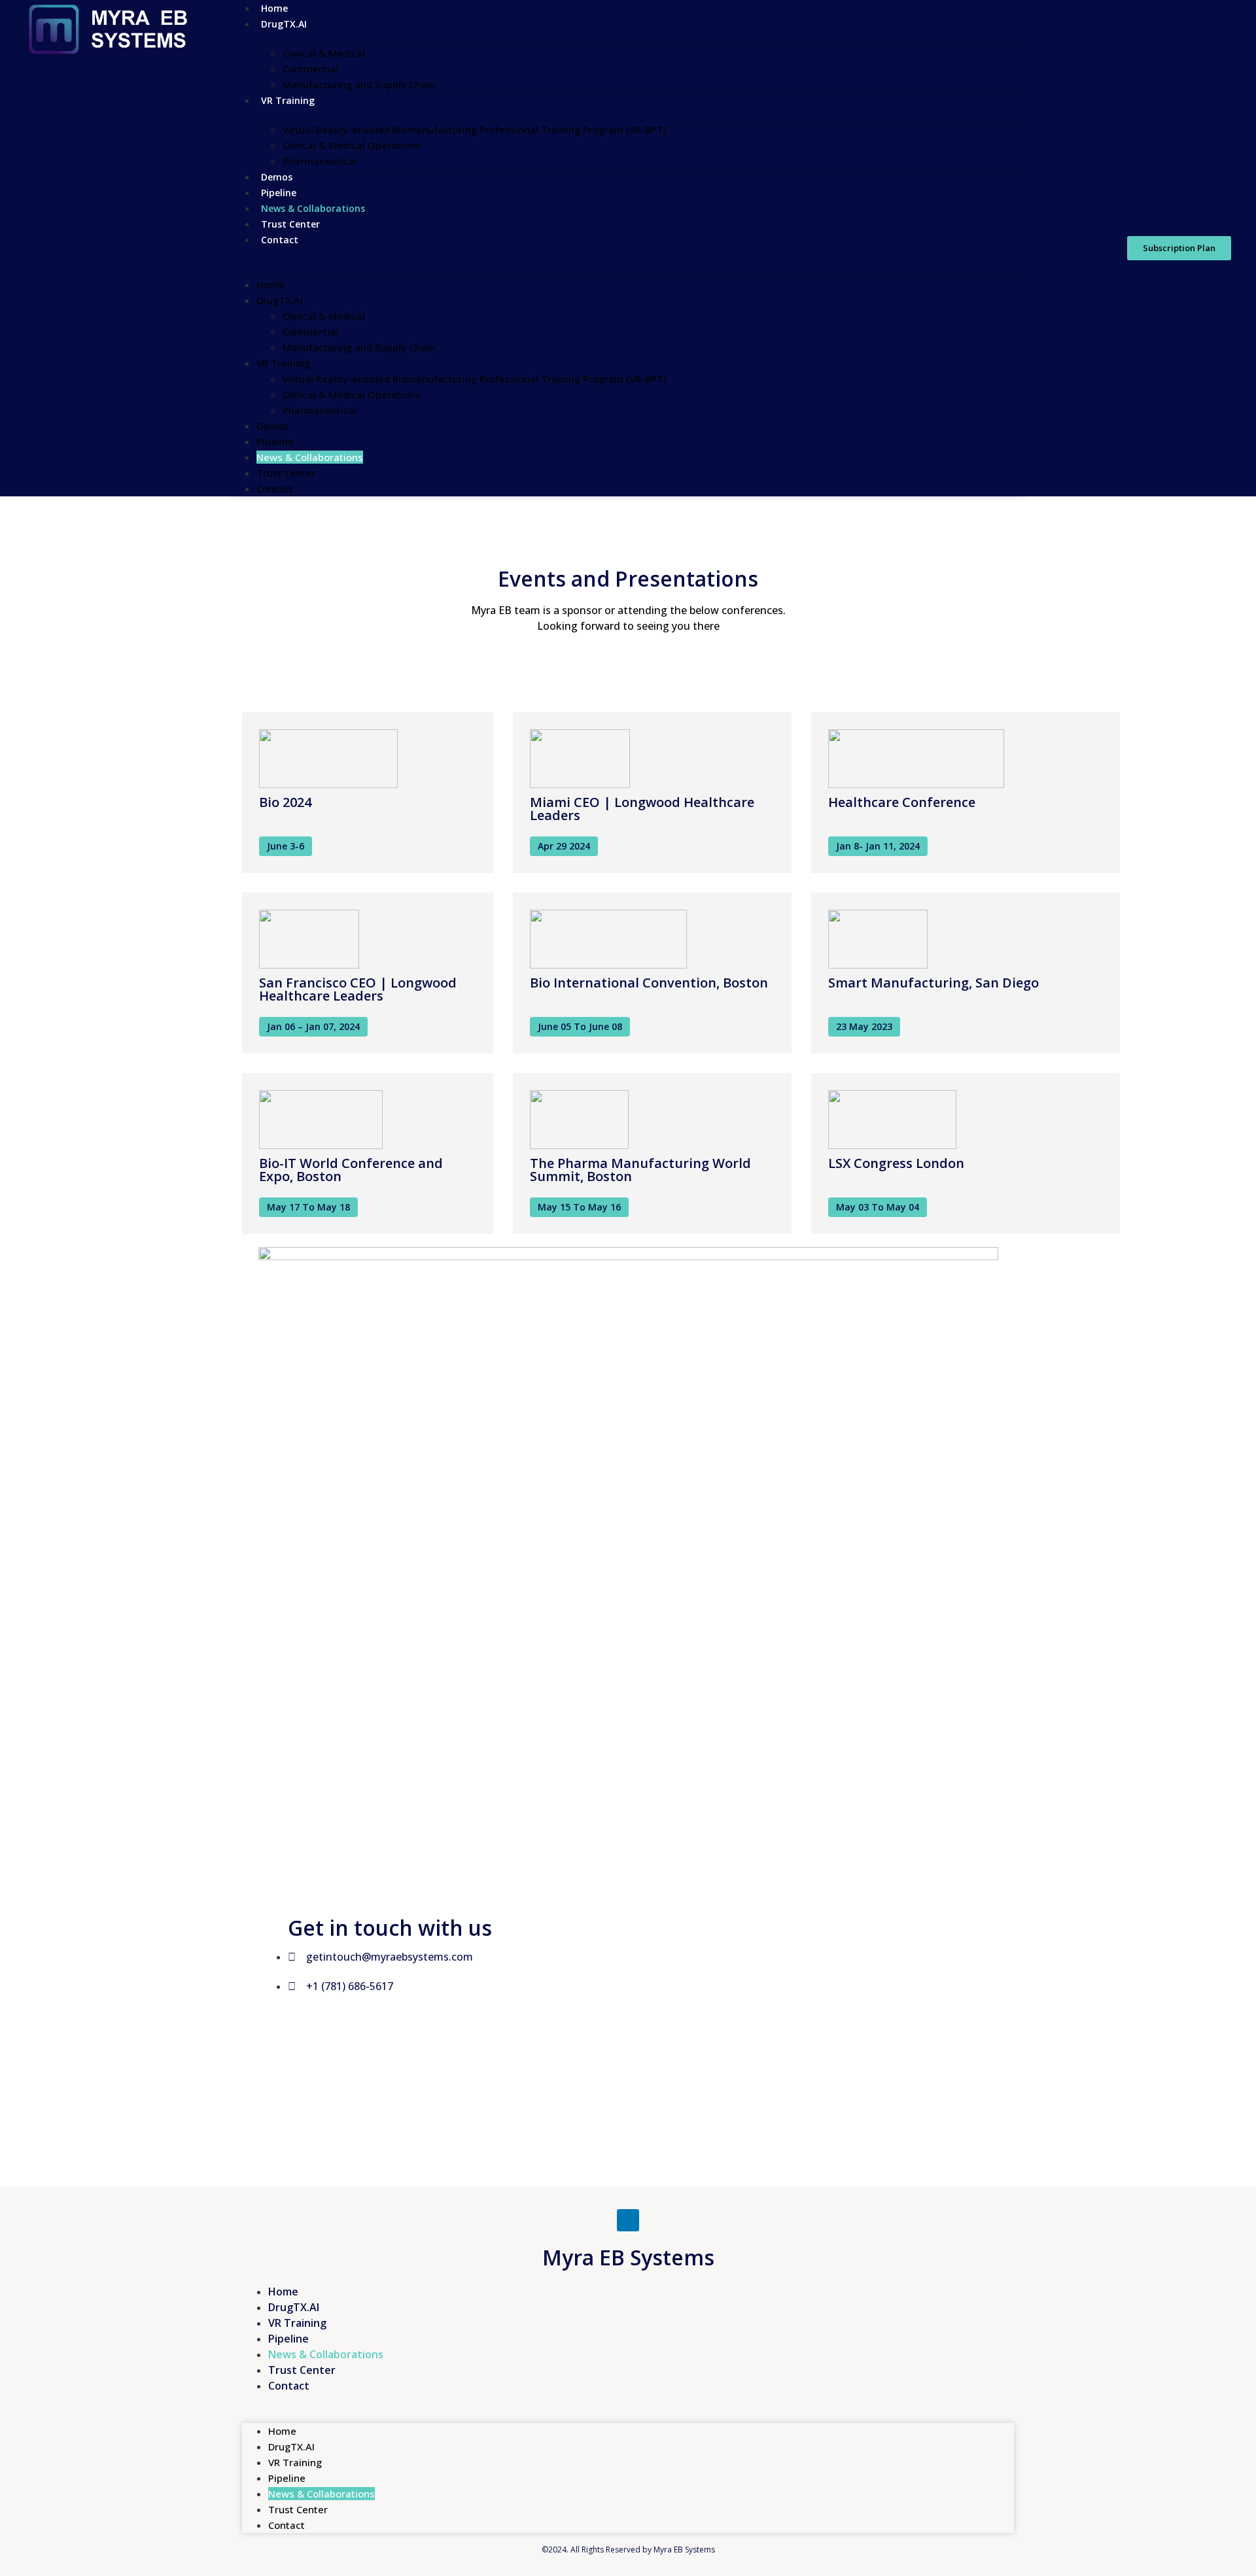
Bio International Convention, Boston (649, 983)
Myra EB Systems (628, 2257)
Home (270, 284)
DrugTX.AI (284, 24)
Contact (280, 240)
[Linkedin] (628, 2220)
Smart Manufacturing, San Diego (933, 983)
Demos (277, 177)
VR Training (288, 100)
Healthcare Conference (902, 802)
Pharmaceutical (320, 161)
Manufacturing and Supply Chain (359, 84)
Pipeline (279, 193)
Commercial (311, 69)
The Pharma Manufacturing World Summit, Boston (640, 1170)
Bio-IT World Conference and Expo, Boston (351, 1170)
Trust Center (290, 224)
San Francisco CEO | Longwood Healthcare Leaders (358, 989)
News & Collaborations (313, 208)
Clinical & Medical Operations (352, 145)
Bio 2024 (285, 802)
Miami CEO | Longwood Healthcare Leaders (642, 809)
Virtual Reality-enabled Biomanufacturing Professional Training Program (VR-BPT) (475, 129)
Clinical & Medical (324, 53)
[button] (628, 255)
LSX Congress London (896, 1163)
